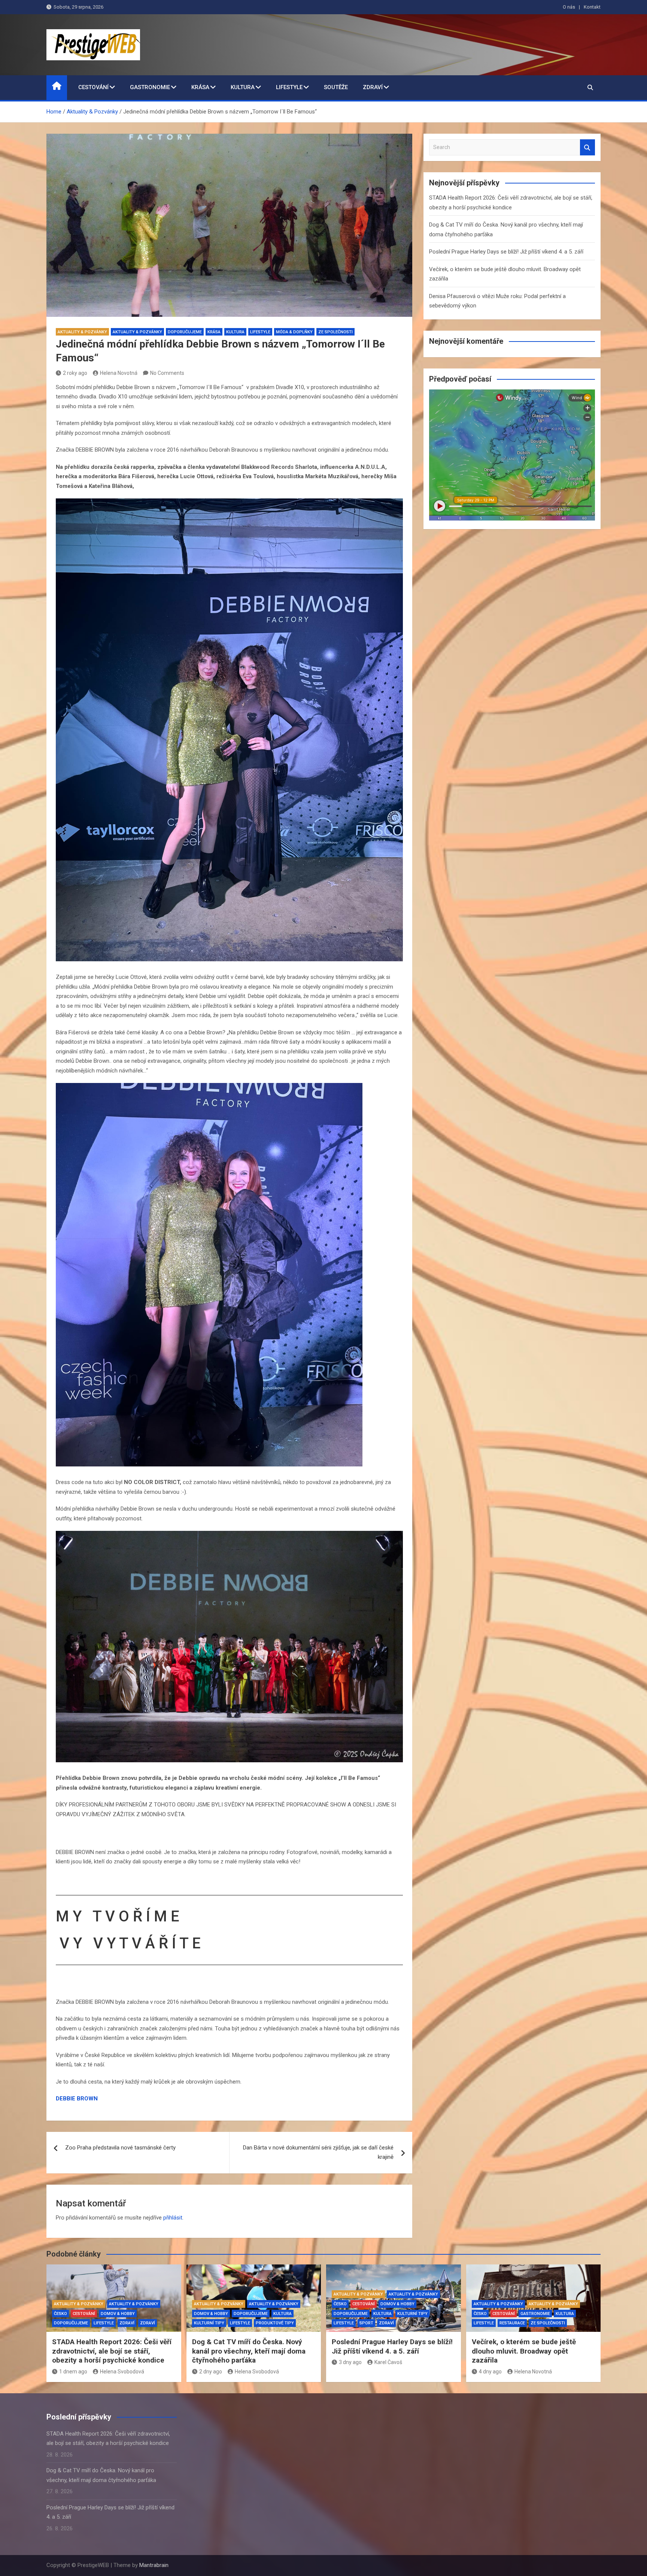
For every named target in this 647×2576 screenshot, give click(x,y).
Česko (60, 2314)
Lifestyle (289, 87)
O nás (569, 7)
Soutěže (336, 87)
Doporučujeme (185, 332)
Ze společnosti (335, 332)
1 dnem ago (73, 2372)
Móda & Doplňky (294, 332)
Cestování (93, 87)
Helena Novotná (119, 373)
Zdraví (373, 87)
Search (587, 147)
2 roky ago (75, 373)
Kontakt (592, 7)
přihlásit (173, 2218)
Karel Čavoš (388, 2362)
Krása (200, 87)
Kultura (243, 87)
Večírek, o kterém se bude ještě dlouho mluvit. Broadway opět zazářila (524, 2351)
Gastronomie (150, 87)
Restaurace (512, 2323)
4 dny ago (490, 2372)
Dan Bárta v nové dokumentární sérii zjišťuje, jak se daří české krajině (318, 2152)
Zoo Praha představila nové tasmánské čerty (120, 2148)
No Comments (167, 373)
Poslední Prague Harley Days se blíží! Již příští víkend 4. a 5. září (506, 252)
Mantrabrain (154, 2565)
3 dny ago (350, 2362)
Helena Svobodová (122, 2372)
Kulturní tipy (209, 2323)
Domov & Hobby (118, 2314)
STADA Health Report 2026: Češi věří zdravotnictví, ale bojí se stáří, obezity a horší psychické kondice (112, 2351)
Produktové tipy (275, 2323)
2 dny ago (211, 2372)
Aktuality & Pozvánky (82, 332)
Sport (366, 2323)
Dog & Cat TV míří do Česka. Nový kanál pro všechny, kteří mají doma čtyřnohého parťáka (249, 2351)
